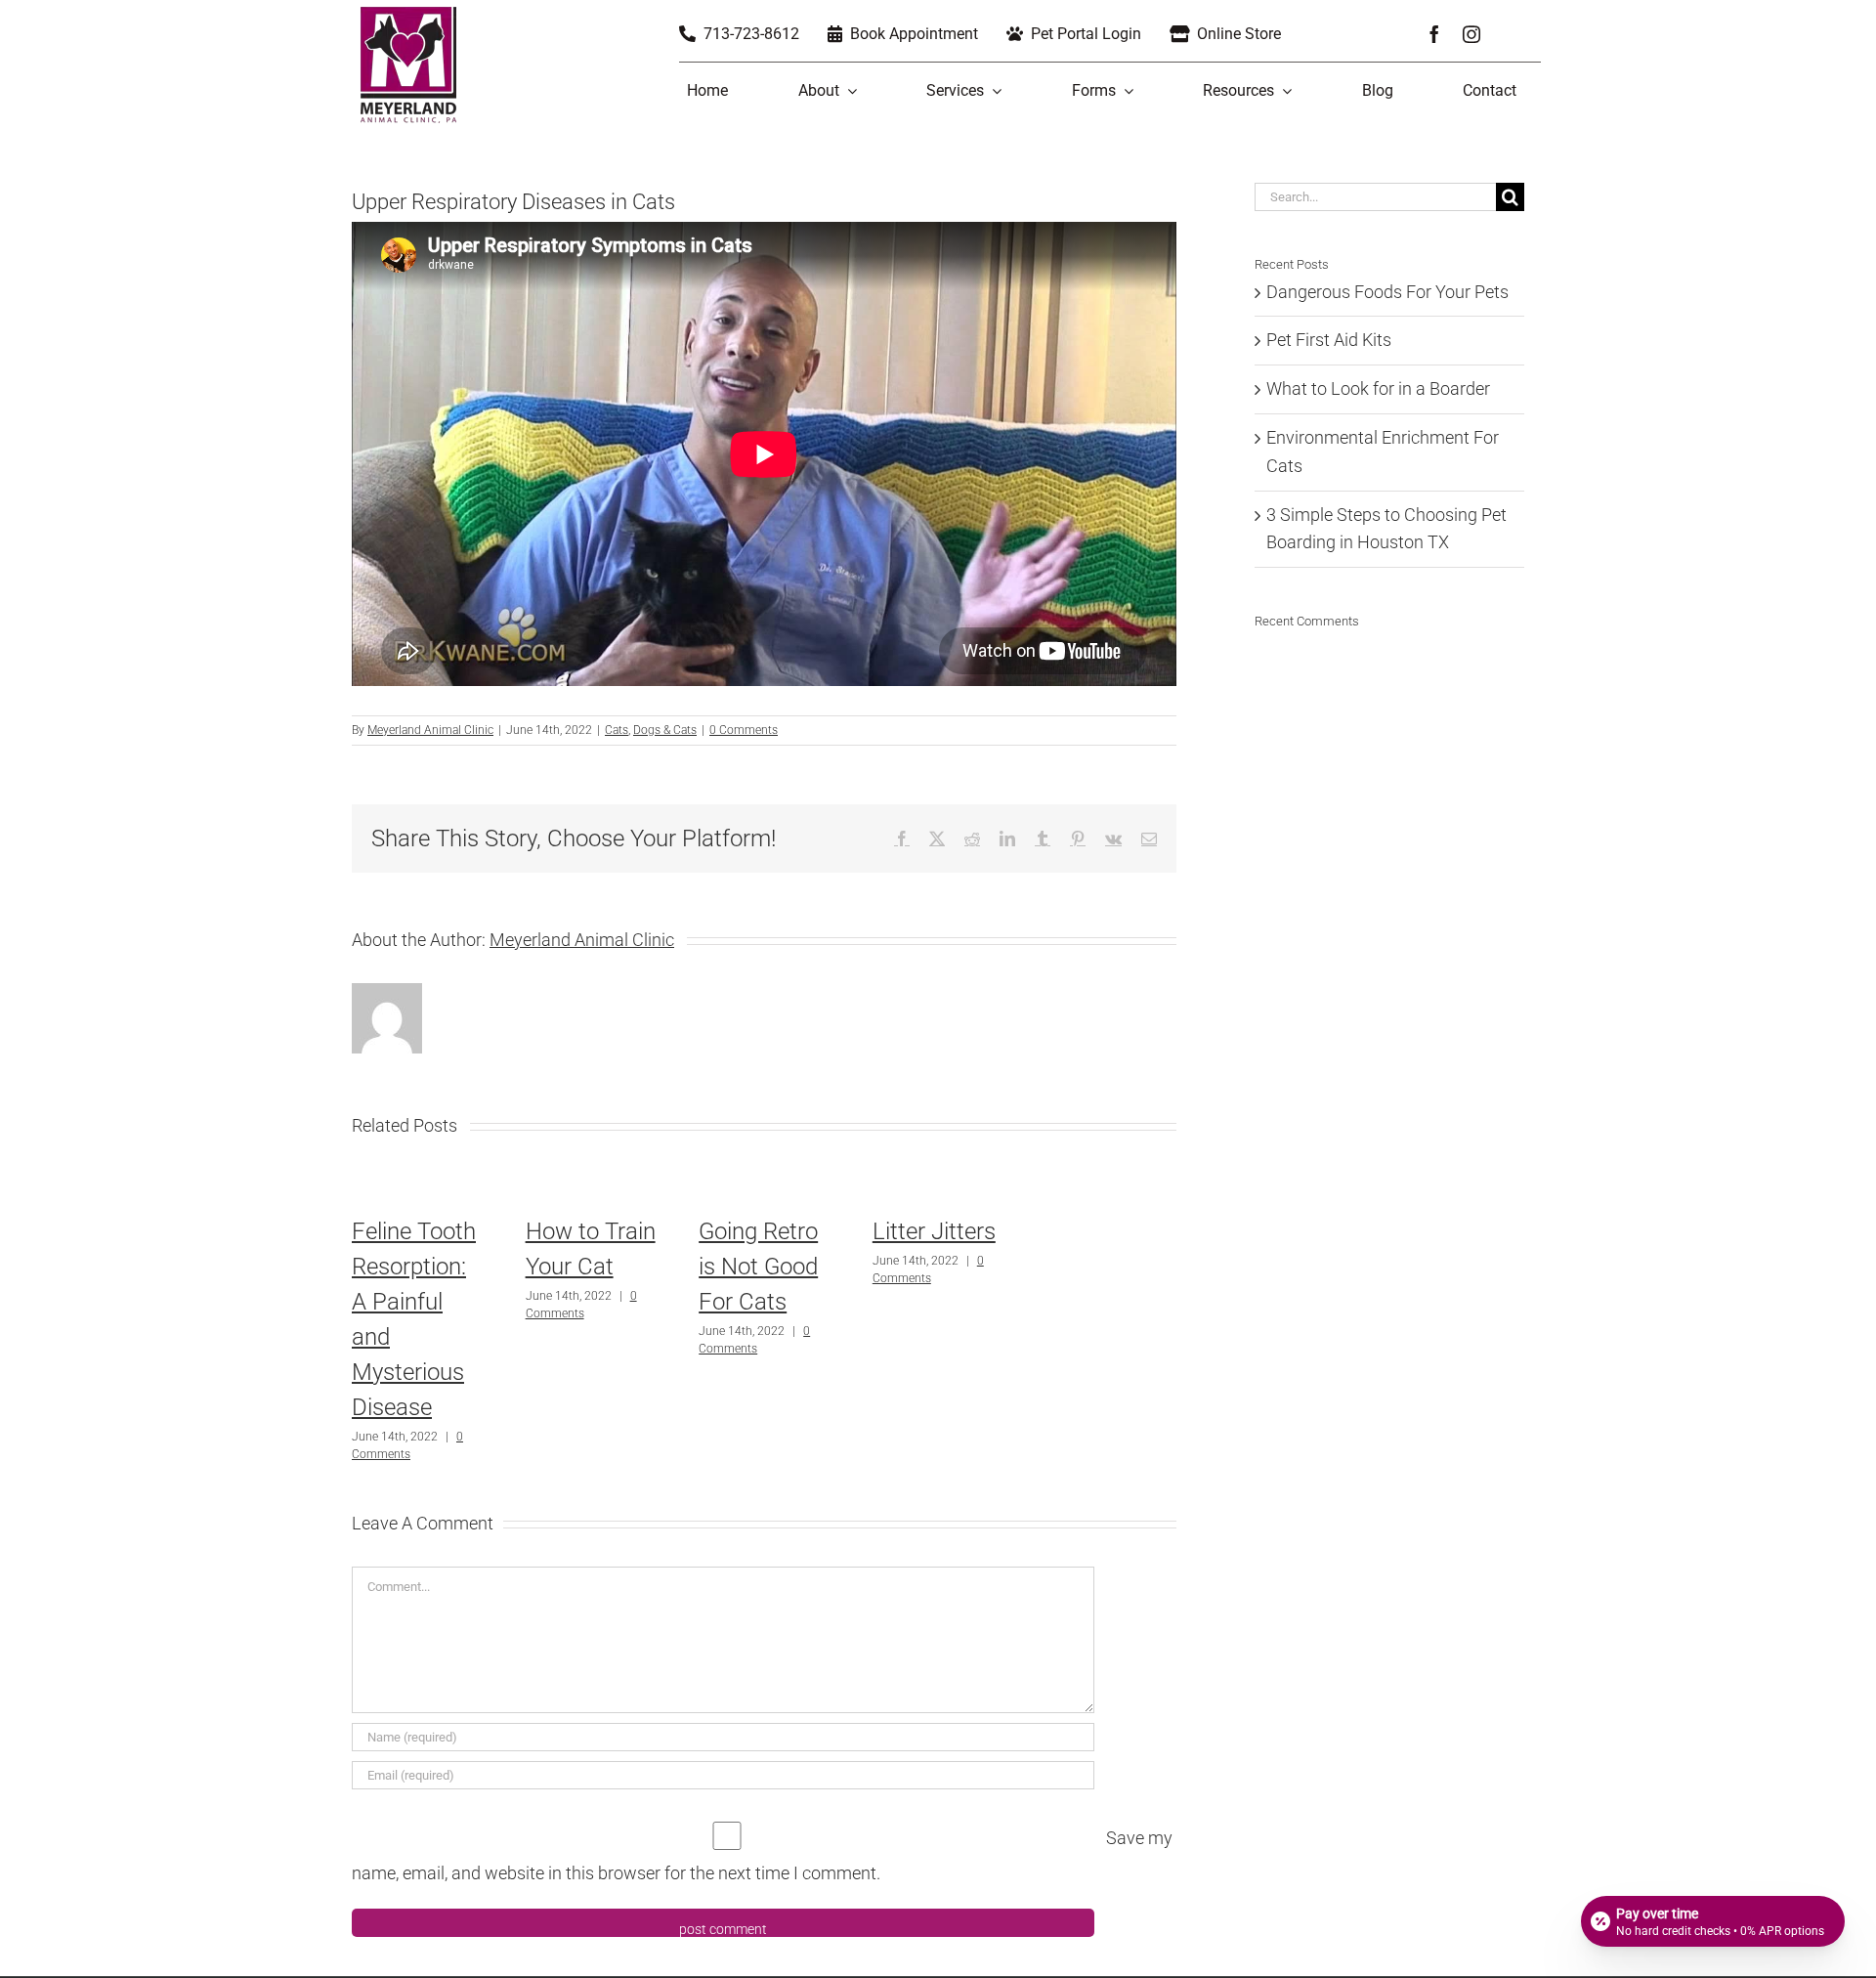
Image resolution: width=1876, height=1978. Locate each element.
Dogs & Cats (665, 730)
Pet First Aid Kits (1329, 340)
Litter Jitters (934, 1231)
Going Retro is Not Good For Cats (758, 1267)
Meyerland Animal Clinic (430, 730)
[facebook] (1434, 34)
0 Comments (744, 730)
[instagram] (1471, 34)
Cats (617, 730)
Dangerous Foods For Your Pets (1387, 292)
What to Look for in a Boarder (1378, 388)
